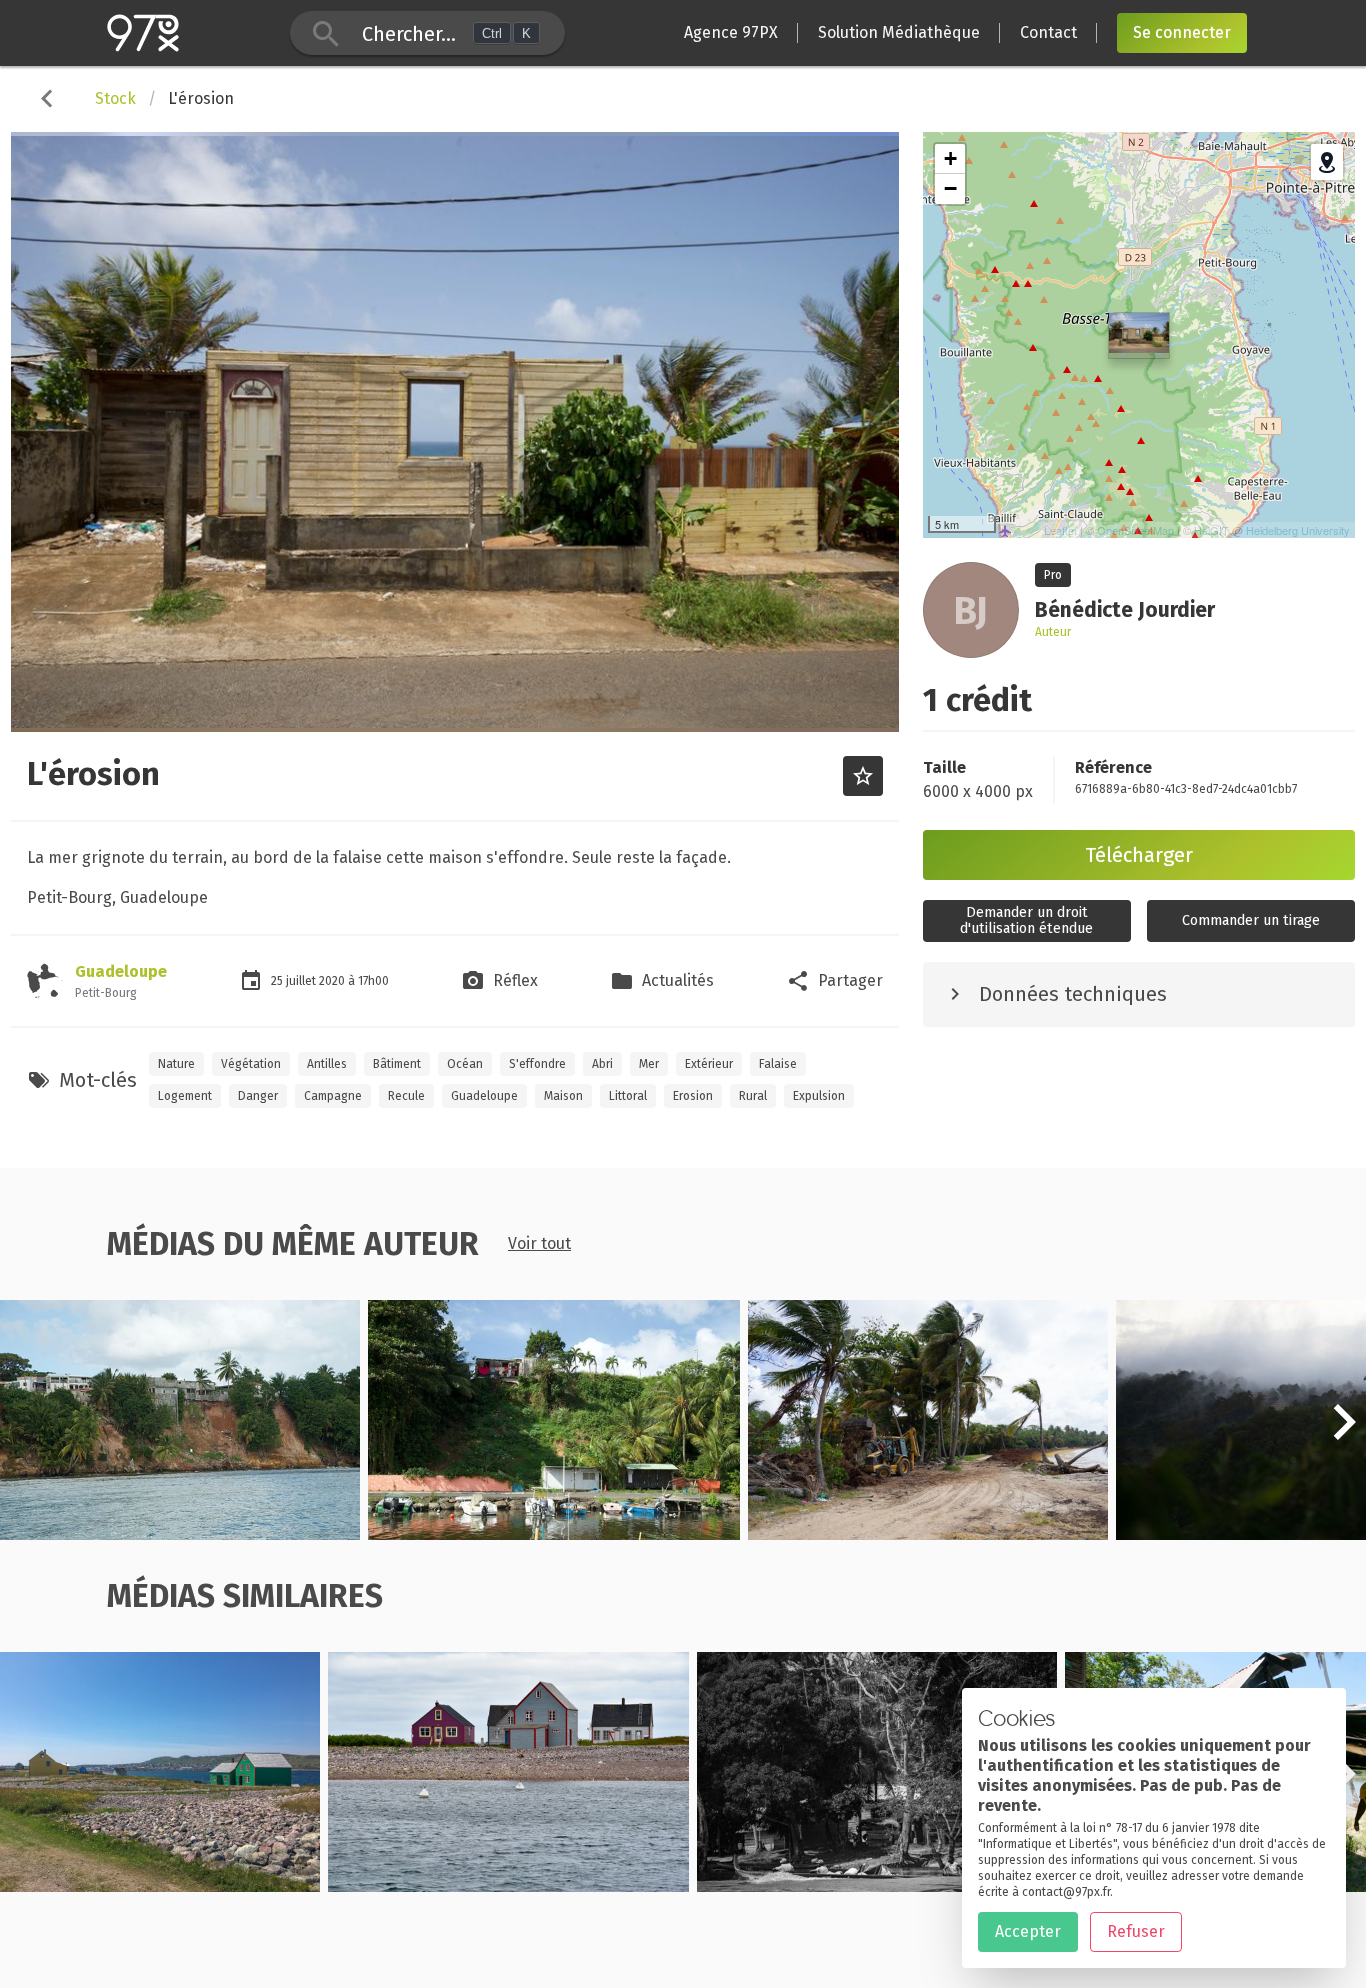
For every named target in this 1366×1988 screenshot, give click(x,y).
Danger (258, 1096)
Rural (753, 1096)
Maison (563, 1096)
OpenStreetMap (1135, 530)
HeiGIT (1211, 530)
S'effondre (537, 1064)
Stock (115, 98)
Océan (465, 1064)
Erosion (693, 1096)
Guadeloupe (121, 971)
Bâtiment (397, 1064)
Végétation (251, 1064)
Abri (602, 1064)
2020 (333, 981)
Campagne (333, 1096)
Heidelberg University (1298, 530)
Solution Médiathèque (899, 32)
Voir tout (539, 1243)
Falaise (778, 1064)
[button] (1344, 1433)
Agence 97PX (731, 32)
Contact (1048, 32)
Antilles (327, 1064)
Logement (185, 1096)
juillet (302, 981)
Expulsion (819, 1096)
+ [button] (950, 158)
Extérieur (709, 1064)
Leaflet (1060, 530)
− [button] (950, 188)
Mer (649, 1064)
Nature (176, 1064)
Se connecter (1182, 32)
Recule (406, 1096)
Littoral (628, 1096)
